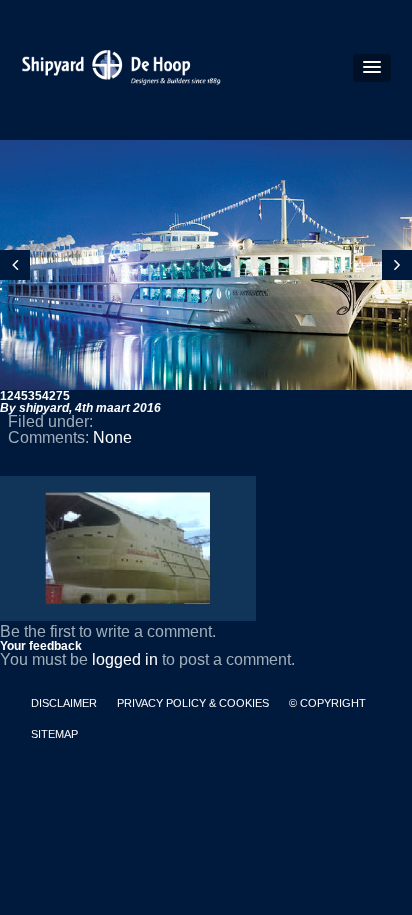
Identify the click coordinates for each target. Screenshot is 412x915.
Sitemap (54, 734)
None (112, 437)
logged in (125, 659)
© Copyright (327, 703)
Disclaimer (64, 703)
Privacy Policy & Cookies (193, 703)
